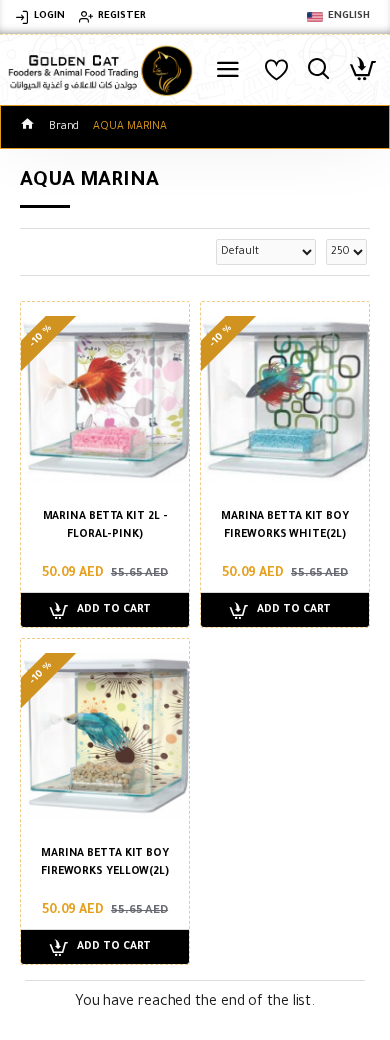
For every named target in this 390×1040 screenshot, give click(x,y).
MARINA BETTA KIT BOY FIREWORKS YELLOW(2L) (105, 863)
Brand (64, 127)
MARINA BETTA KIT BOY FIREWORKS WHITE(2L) (285, 526)
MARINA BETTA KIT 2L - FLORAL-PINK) (105, 526)
